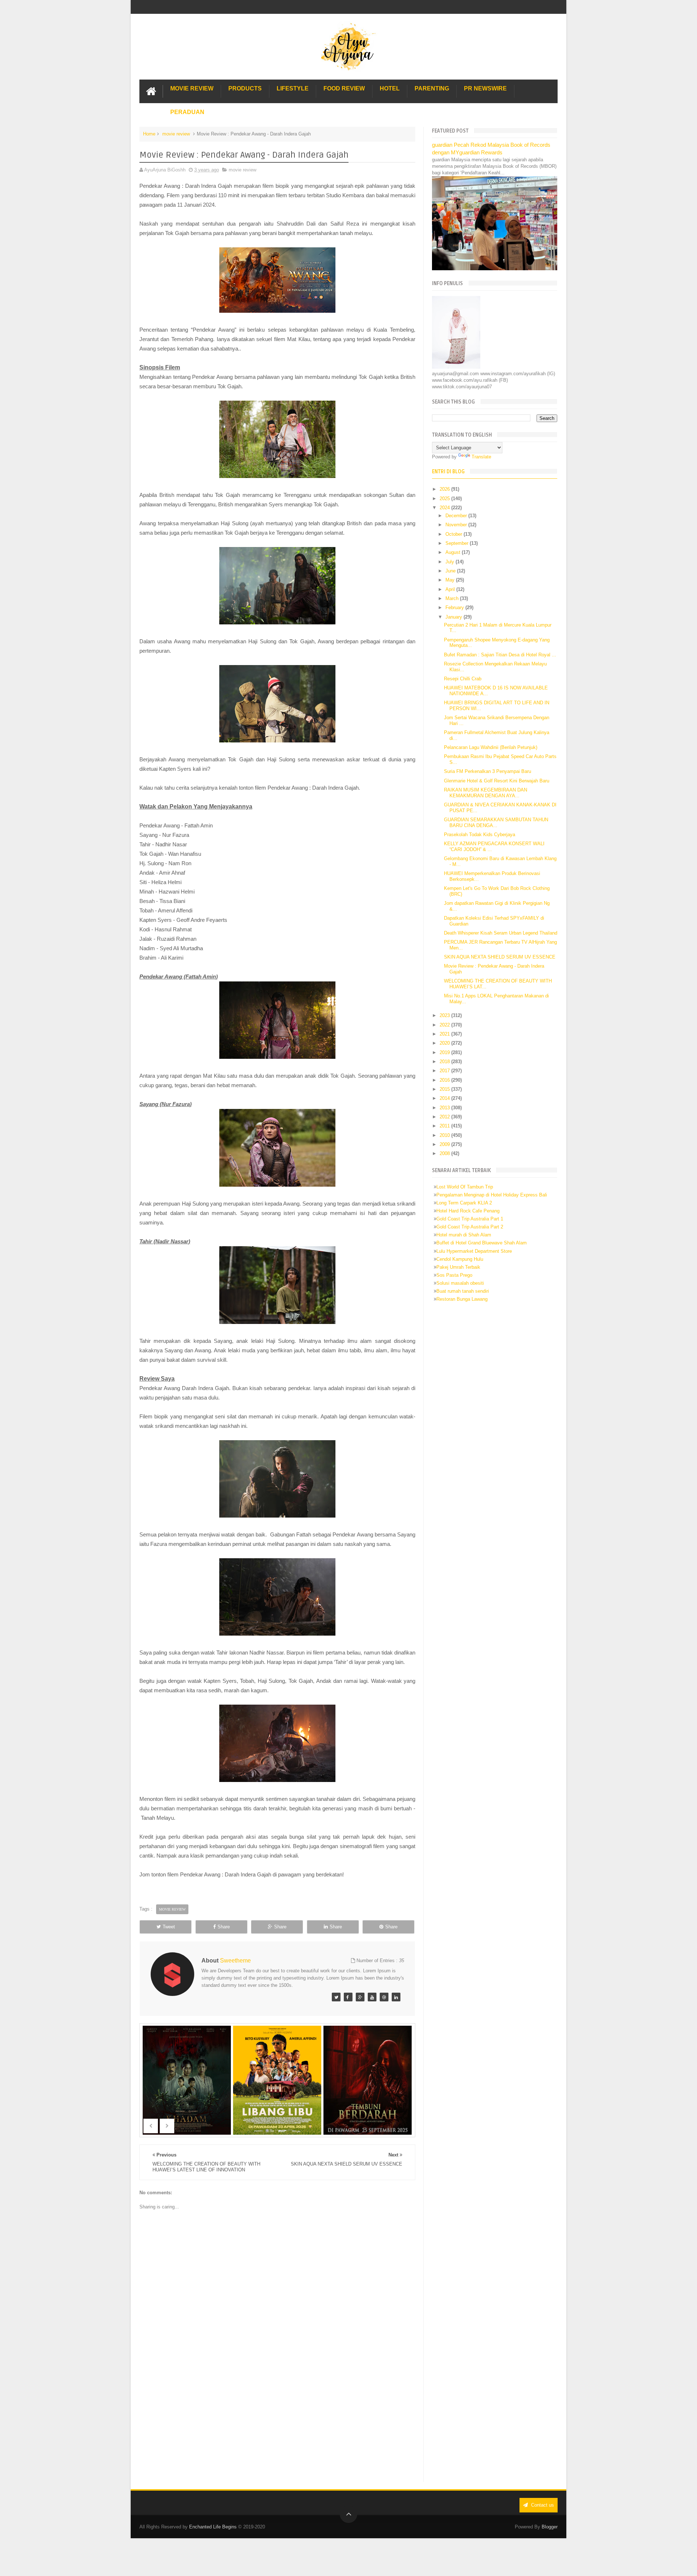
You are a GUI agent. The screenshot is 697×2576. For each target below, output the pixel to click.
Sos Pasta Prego (454, 1275)
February (455, 607)
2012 (445, 1117)
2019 (445, 1052)
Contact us (542, 2505)
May (451, 580)
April (451, 589)
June (451, 571)
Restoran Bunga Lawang (462, 1299)
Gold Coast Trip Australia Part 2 (470, 1227)
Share (224, 1927)
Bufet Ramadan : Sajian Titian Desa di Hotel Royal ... (500, 655)
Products (245, 88)
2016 (445, 1080)
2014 (445, 1098)
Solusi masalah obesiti (460, 1283)
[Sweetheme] (336, 1997)
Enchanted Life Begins (213, 2527)
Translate (481, 457)
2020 (445, 1043)
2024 (445, 508)
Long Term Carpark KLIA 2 (464, 1203)
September (458, 543)
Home (149, 134)
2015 (445, 1089)
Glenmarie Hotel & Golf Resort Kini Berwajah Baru (497, 781)
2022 (445, 1025)
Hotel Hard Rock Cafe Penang (468, 1211)
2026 (445, 489)
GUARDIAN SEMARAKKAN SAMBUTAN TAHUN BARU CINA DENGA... (496, 823)
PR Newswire (485, 88)
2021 (445, 1034)
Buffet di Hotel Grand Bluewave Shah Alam (482, 1243)
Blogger (550, 2527)
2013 (445, 1108)
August (454, 552)
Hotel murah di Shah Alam (464, 1235)
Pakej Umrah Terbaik (458, 1267)
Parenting (432, 88)
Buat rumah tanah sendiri (463, 1291)
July (451, 562)
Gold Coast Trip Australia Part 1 (470, 1219)
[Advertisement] (277, 2422)
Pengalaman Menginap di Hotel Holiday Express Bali (492, 1195)
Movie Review (192, 88)
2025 (445, 499)
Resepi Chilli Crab (463, 679)
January (455, 617)
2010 (445, 1135)
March (453, 598)
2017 (445, 1071)
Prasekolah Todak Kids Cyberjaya (480, 835)
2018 (445, 1062)
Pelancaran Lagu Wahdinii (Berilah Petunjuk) (491, 747)
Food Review (344, 88)
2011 (445, 1126)
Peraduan (187, 112)
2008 (445, 1153)
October (455, 534)
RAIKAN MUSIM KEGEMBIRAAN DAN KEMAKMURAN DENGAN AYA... (486, 793)
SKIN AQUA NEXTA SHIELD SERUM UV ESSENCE (500, 957)
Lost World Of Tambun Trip (465, 1187)
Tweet (169, 1927)
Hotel (390, 88)
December (457, 516)
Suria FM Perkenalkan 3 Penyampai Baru (488, 771)
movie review (176, 134)
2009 (445, 1144)
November (457, 525)
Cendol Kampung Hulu (460, 1259)
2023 (445, 1015)
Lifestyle (293, 88)
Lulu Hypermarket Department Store (474, 1251)
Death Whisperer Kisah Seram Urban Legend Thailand (501, 933)
